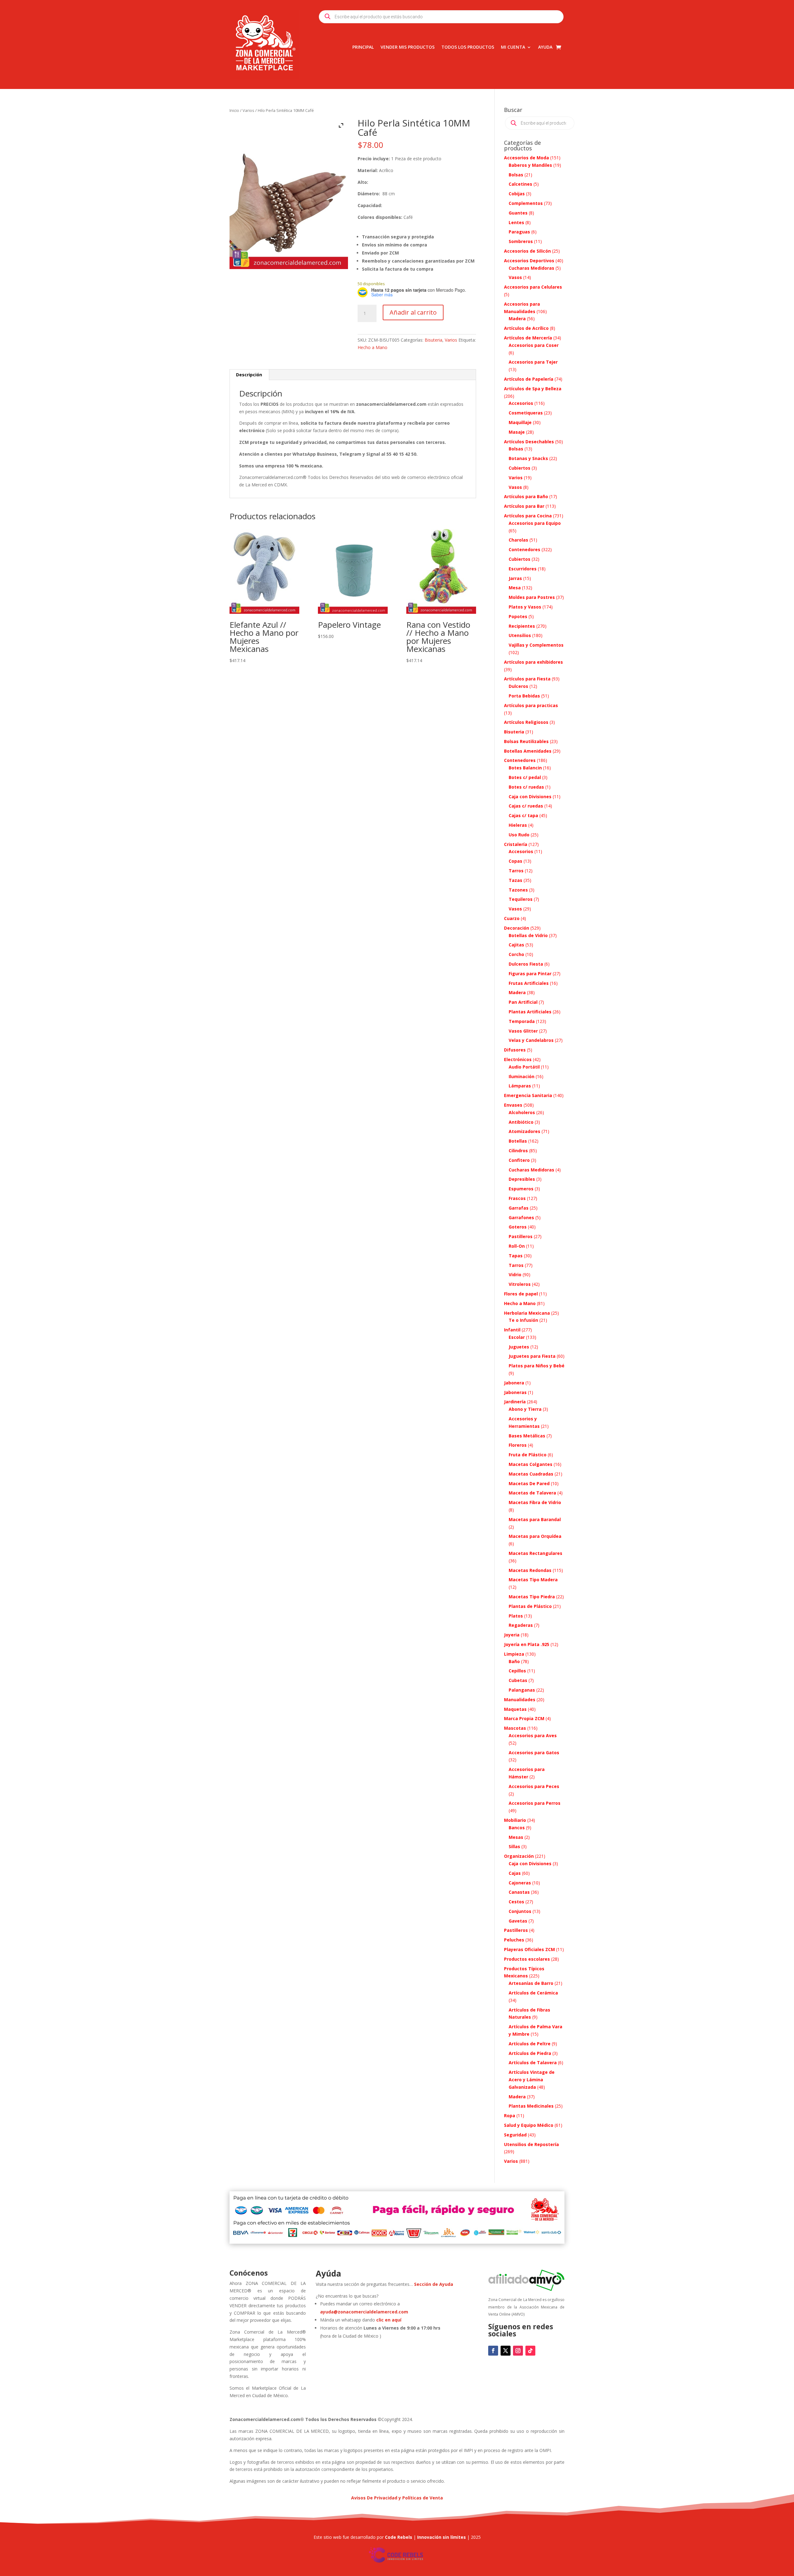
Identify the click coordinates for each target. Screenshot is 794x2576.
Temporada (522, 1021)
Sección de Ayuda (434, 2284)
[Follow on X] (506, 2351)
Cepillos (517, 1671)
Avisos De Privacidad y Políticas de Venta (397, 2498)
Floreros (518, 1445)
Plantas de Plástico (530, 1606)
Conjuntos (520, 1911)
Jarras (515, 578)
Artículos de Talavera (533, 2063)
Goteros (518, 1227)
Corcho (516, 954)
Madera (517, 319)
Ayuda (545, 47)
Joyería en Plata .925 (527, 1644)
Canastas (519, 1892)
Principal (363, 47)
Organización (519, 1856)
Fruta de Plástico (528, 1455)
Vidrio (515, 1275)
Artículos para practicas (531, 705)
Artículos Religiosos (526, 722)
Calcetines (520, 184)
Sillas (514, 1846)
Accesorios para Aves (533, 1735)
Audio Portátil (524, 1067)
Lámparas (520, 1086)
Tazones (518, 890)
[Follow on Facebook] (493, 2351)
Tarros (516, 871)
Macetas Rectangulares (535, 1553)
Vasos (515, 277)
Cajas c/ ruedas (526, 806)
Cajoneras (520, 1883)
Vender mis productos (408, 47)
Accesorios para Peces (534, 1786)
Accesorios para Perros (535, 1803)
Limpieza (514, 1654)
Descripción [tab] (249, 375)
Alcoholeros (522, 1112)
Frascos (517, 1198)
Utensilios (520, 635)
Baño (514, 1661)
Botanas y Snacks (528, 458)
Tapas (516, 1256)
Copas (515, 861)
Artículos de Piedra (530, 2053)
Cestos (516, 1902)
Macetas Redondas (530, 1570)
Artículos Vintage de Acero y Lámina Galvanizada (532, 2080)
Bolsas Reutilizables (526, 741)
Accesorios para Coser (534, 345)
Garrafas (519, 1208)
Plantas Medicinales (531, 2106)
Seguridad (515, 2135)
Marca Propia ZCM (524, 1718)
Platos (516, 1616)
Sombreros (521, 241)
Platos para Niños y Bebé (537, 1366)
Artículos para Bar (524, 506)
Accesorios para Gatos (534, 1753)
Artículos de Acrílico (526, 328)
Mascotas (515, 1728)
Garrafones (521, 1217)
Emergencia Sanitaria (528, 1095)
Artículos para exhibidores (533, 662)
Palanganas (522, 1690)
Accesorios (521, 403)
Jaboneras (515, 1392)
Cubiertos (520, 468)
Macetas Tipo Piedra (532, 1597)
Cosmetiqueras (526, 413)
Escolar (517, 1337)
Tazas (515, 880)
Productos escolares (527, 1959)
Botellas (518, 1141)
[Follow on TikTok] (530, 2351)
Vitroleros (520, 1284)
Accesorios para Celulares (533, 287)
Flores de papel (521, 1294)
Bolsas (516, 175)
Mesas (516, 1837)
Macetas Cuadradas (531, 1474)
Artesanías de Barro (531, 1983)
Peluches (514, 1940)
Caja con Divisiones (530, 797)
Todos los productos (468, 47)
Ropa (510, 2116)
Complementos (526, 203)
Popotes (518, 616)
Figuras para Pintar (530, 974)
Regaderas (521, 1625)
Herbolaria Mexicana (527, 1313)
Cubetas (518, 1680)
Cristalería (516, 844)
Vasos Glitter (523, 1031)
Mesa (515, 588)
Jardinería (515, 1402)
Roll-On (517, 1246)
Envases (513, 1105)
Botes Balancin (525, 768)
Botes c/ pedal (525, 777)
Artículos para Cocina (528, 516)
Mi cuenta (513, 47)
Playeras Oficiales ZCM (529, 1949)
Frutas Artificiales (529, 983)
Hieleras (518, 825)
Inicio (234, 110)
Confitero (519, 1160)
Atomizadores (524, 1131)
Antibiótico (521, 1122)
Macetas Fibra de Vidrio (535, 1502)
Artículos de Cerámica (533, 1993)
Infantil (512, 1330)
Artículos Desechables (529, 442)
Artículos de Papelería (529, 379)
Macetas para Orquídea (535, 1536)
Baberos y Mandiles (530, 165)
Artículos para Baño (526, 496)
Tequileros (521, 899)
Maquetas (515, 1709)
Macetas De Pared (529, 1483)
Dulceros (518, 686)
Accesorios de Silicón (527, 251)
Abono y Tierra (525, 1409)
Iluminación (522, 1076)
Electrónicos (518, 1059)
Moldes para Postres (532, 597)
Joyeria (512, 1635)
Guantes (518, 213)
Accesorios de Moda (526, 158)
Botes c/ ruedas (526, 787)
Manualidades (520, 1700)
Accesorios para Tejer (533, 362)
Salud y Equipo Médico (529, 2125)
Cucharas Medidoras (531, 268)
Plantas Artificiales (530, 1012)
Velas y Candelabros (531, 1040)
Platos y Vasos (525, 607)
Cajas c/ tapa (523, 815)
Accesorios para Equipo (535, 523)
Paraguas (519, 232)
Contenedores (524, 549)
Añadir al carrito (413, 312)
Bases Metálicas (527, 1436)
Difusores (515, 1050)
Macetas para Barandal (535, 1519)
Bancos (517, 1828)
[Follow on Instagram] (518, 2351)
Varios (248, 110)
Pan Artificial (523, 1002)
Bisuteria (433, 340)
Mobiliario (515, 1820)
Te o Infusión (523, 1320)
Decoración (517, 928)
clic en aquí (389, 2320)
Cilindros (518, 1151)
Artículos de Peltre (530, 2044)
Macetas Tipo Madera (533, 1580)
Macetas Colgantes (531, 1464)
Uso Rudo (519, 835)
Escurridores (523, 569)
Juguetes (519, 1347)
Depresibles (522, 1179)
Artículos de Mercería (528, 338)
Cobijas (517, 194)
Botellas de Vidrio (528, 935)
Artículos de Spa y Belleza (533, 389)
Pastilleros (521, 1236)
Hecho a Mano (372, 347)
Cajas (515, 1873)
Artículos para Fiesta (527, 679)
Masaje (517, 432)
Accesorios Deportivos (529, 261)
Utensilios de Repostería (531, 2144)
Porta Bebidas (524, 696)
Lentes (516, 222)
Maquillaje (520, 422)
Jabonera (514, 1383)
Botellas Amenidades (528, 751)
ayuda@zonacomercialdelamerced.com (364, 2312)
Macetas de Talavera (532, 1493)
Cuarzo (512, 918)
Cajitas (516, 945)
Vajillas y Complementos (536, 645)
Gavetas (518, 1921)
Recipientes (522, 626)
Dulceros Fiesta (526, 964)
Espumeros (521, 1189)
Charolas (518, 540)
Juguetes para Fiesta (532, 1356)
